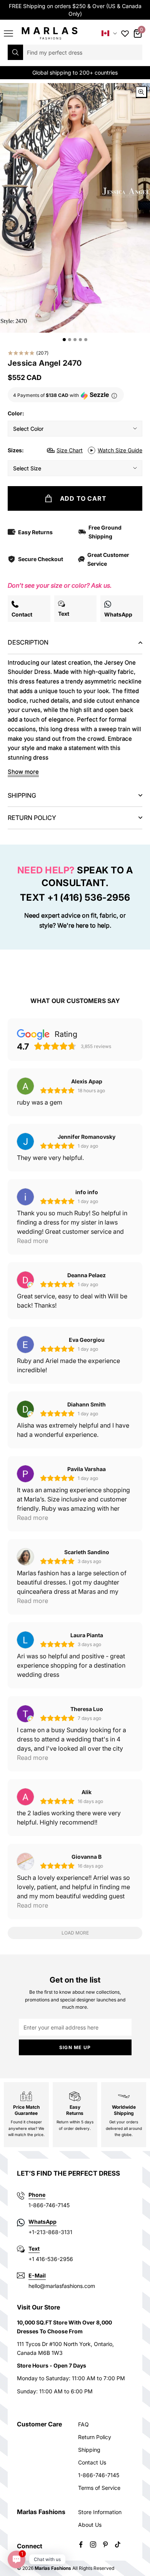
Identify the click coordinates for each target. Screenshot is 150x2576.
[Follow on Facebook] (81, 2544)
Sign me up (75, 2047)
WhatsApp (42, 2222)
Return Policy (95, 2437)
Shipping (89, 2450)
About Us (90, 2525)
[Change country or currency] (109, 33)
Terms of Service (99, 2488)
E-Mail (37, 2275)
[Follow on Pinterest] (105, 2544)
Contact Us (92, 2462)
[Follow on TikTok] (118, 2544)
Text (34, 2249)
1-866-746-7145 (99, 2475)
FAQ (83, 2424)
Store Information (100, 2512)
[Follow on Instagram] (93, 2544)
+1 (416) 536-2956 (89, 897)
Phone (37, 2195)
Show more (23, 772)
